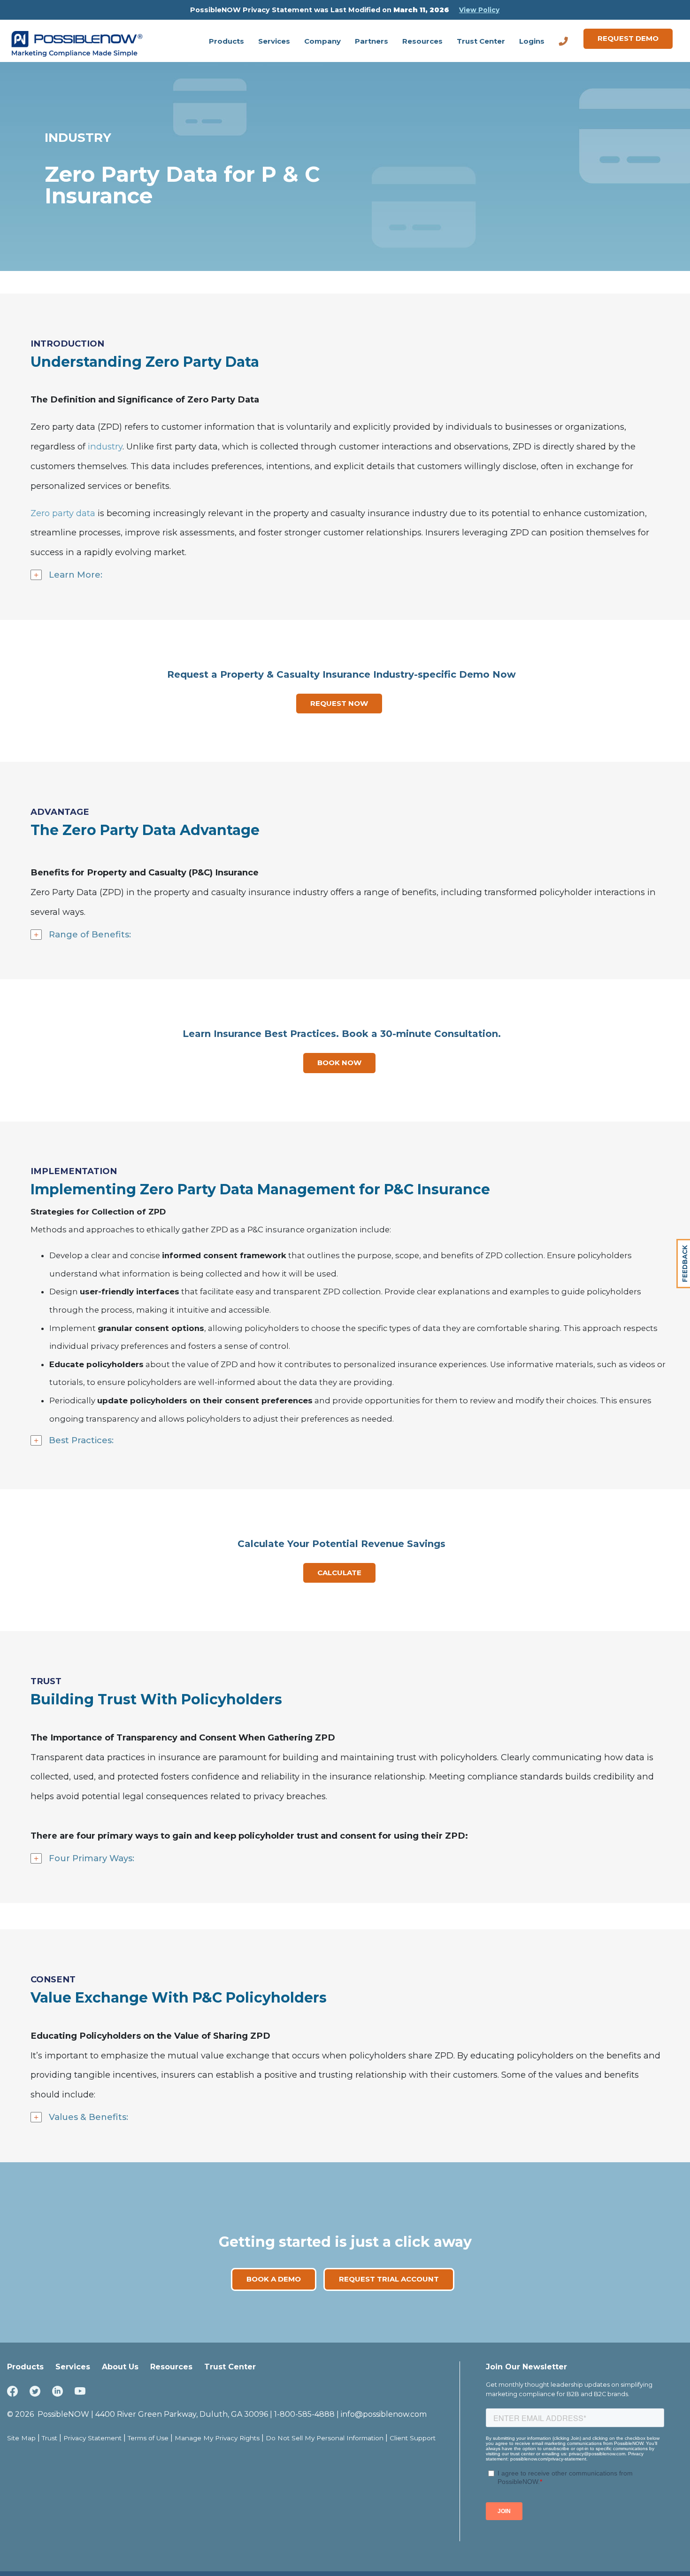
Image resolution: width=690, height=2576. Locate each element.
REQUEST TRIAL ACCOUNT (389, 2279)
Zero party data (63, 513)
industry (105, 446)
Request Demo (628, 38)
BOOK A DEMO (274, 2279)
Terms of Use (148, 2438)
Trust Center (481, 41)
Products (226, 41)
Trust (50, 2438)
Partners (372, 41)
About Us (120, 2367)
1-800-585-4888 (304, 2414)
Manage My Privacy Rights (217, 2438)
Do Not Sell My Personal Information (325, 2438)
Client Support (413, 2438)
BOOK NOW (339, 1063)
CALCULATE (339, 1573)
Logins (532, 41)
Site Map (21, 2438)
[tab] (350, 575)
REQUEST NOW (339, 703)
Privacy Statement (92, 2438)
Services (274, 41)
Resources (422, 41)
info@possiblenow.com (384, 2414)
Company (322, 41)
